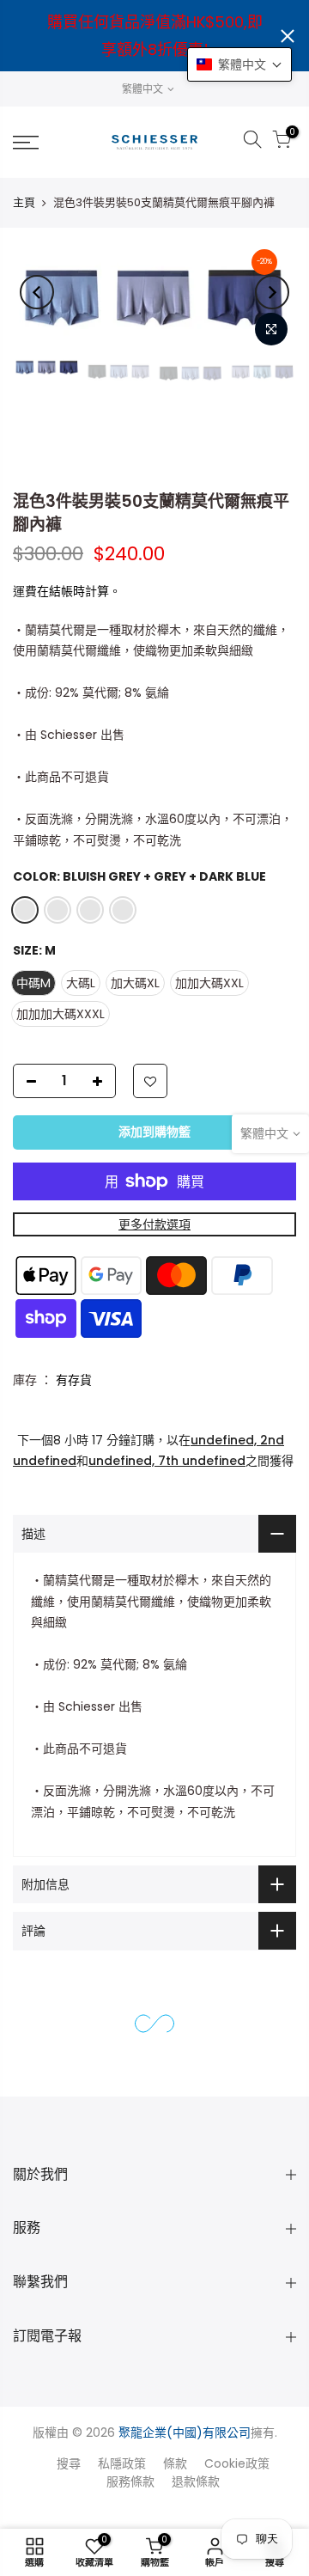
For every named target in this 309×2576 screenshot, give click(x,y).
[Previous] (37, 292)
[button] (239, 64)
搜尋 (69, 2463)
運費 (25, 591)
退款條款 (196, 2481)
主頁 (24, 202)
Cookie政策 (237, 2463)
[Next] (272, 292)
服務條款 (130, 2481)
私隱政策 (122, 2463)
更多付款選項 (154, 1224)
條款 (175, 2463)
